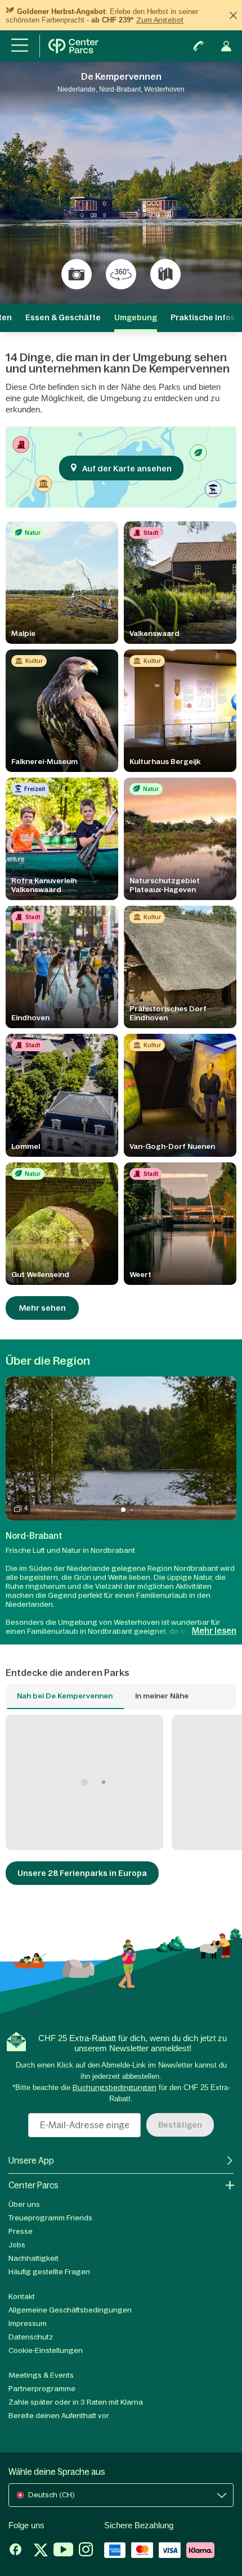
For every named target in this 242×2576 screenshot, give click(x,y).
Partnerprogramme (42, 2389)
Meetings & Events (41, 2375)
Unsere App (31, 2161)
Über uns (24, 2204)
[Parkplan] (165, 274)
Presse (21, 2231)
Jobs (17, 2245)
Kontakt (22, 2296)
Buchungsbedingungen (115, 2087)
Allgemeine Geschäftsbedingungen (70, 2310)
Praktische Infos (203, 317)
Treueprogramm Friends (50, 2218)
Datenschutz (31, 2337)
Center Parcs (33, 2185)
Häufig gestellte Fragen (49, 2272)
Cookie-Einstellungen (46, 2350)
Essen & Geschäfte (63, 317)
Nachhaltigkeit (33, 2258)
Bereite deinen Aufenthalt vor (59, 2416)
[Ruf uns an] (199, 46)
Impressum (28, 2323)
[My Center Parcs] (226, 46)
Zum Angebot (160, 20)
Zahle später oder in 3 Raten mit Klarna (76, 2402)
